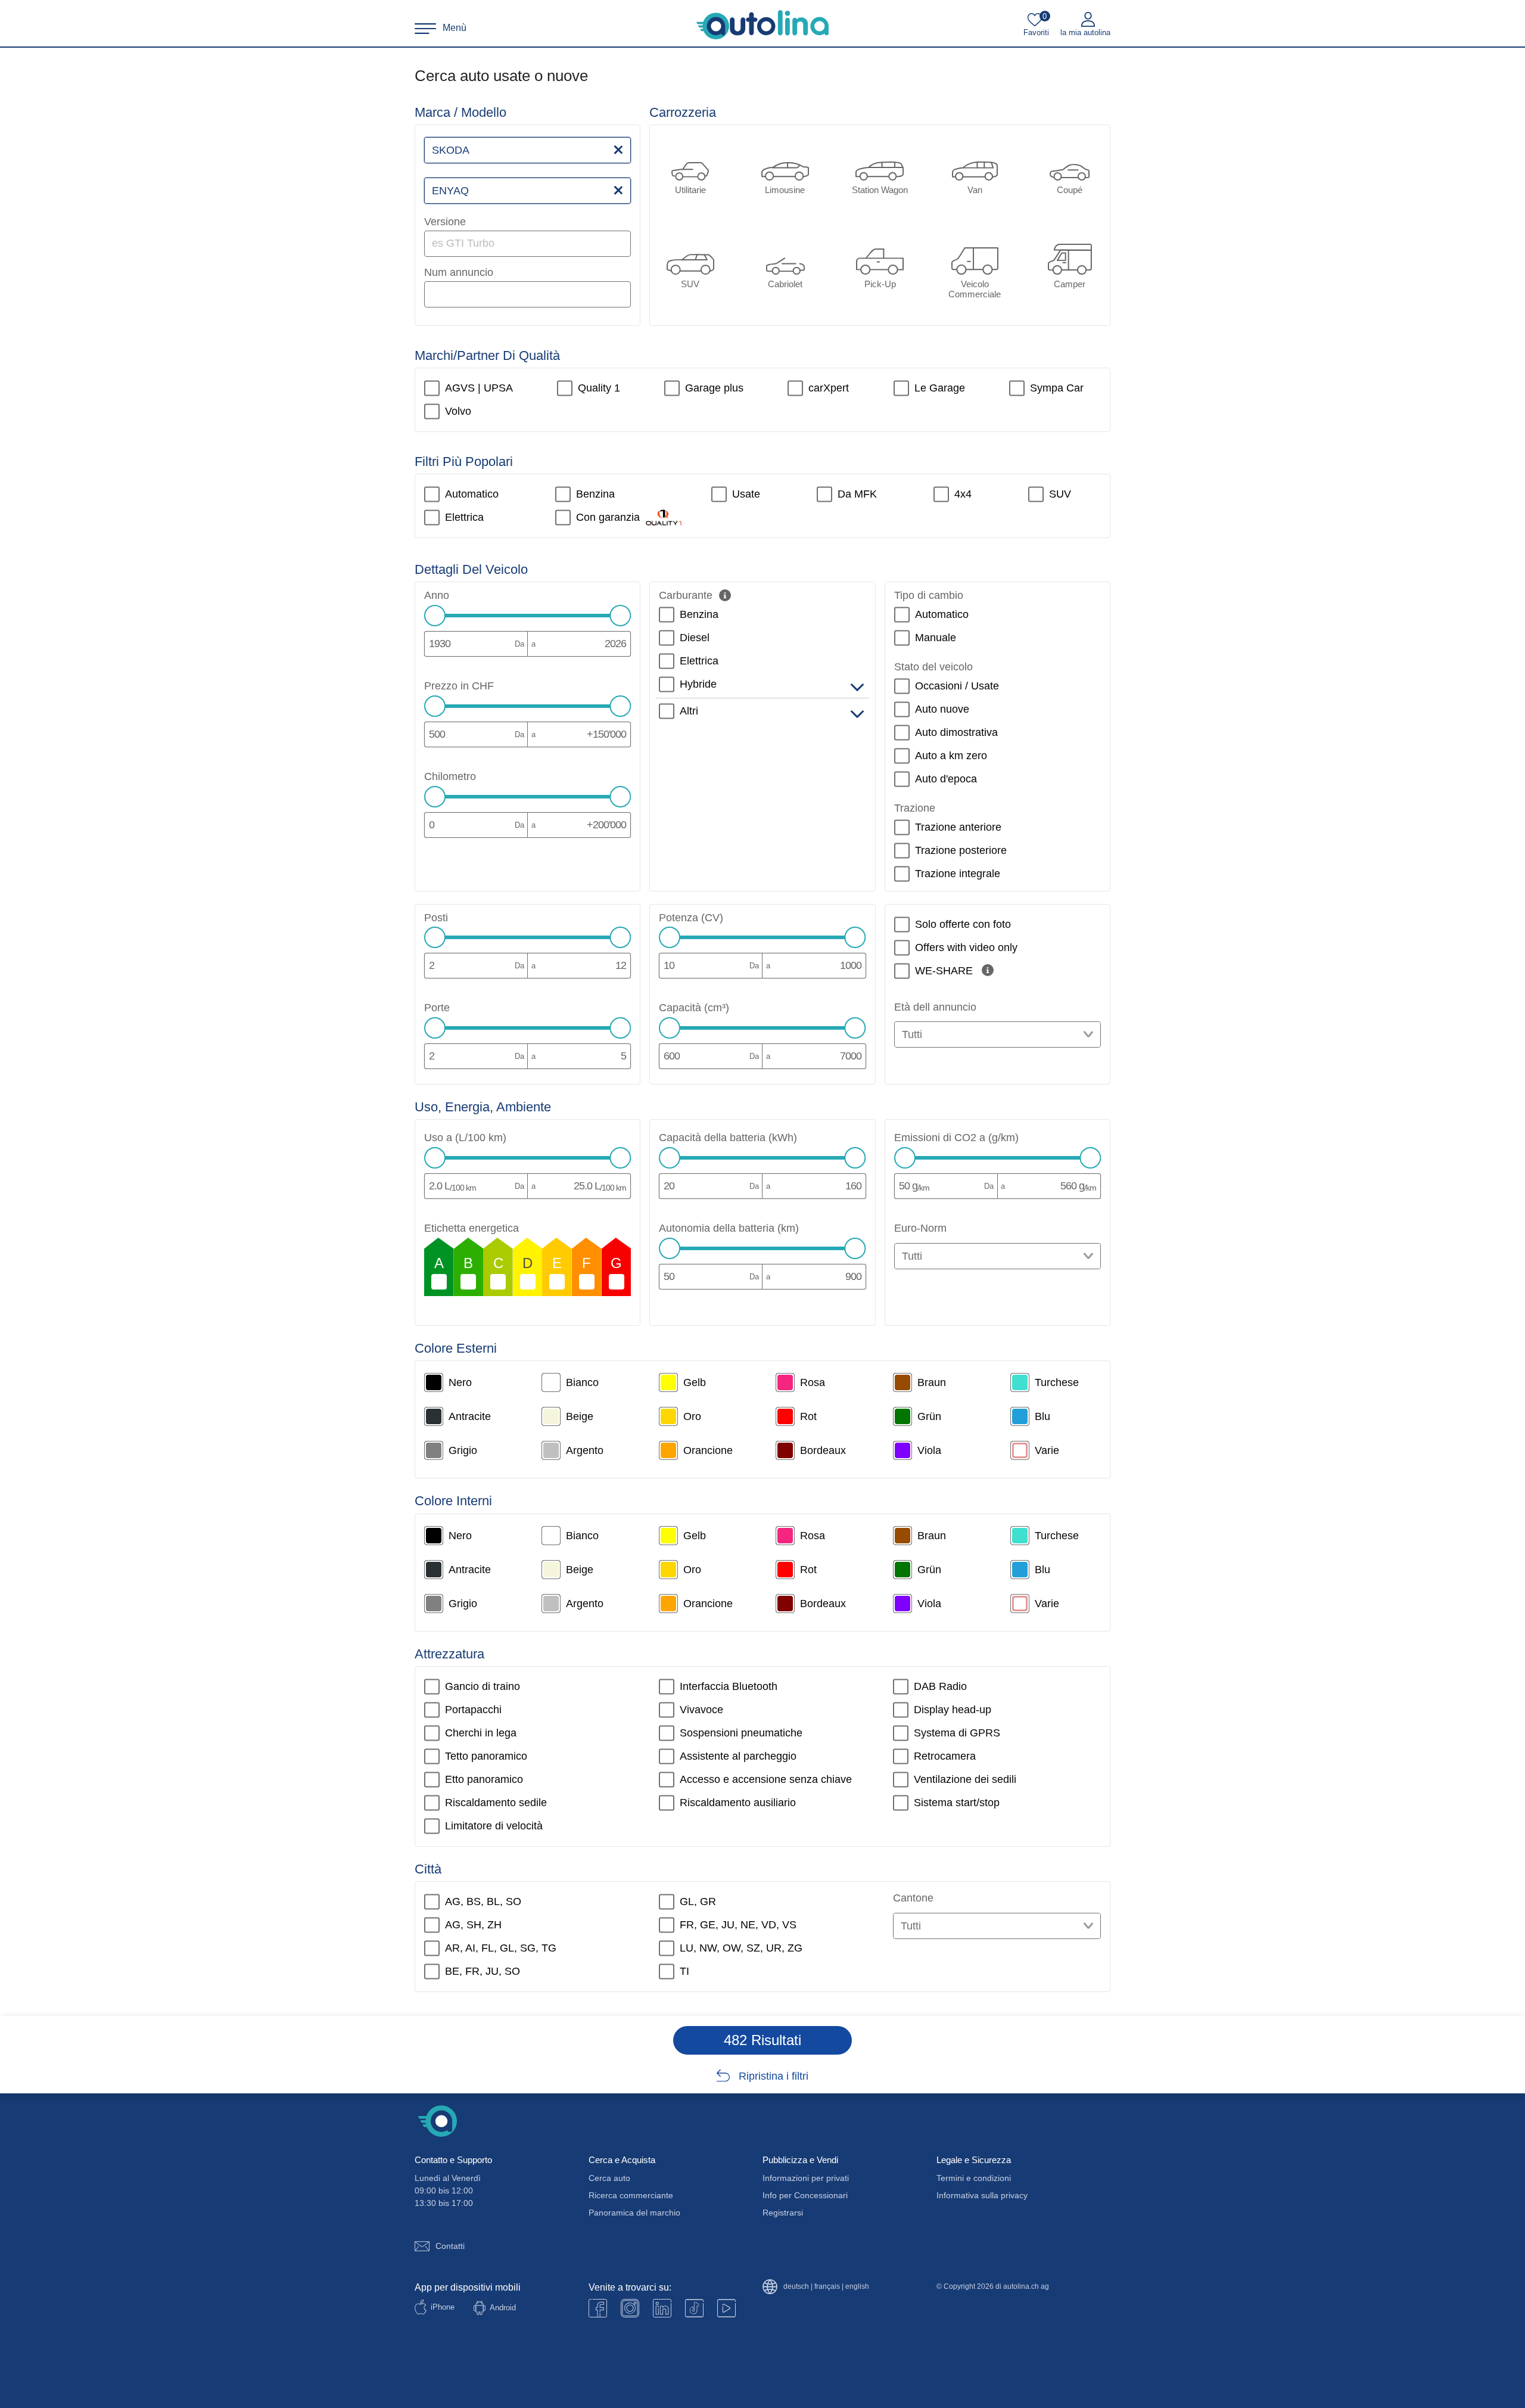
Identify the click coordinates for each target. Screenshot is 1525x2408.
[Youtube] (630, 2308)
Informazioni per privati (806, 2178)
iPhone (443, 2307)
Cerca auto (609, 2178)
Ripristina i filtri (774, 2076)
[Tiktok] (694, 2308)
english (857, 2287)
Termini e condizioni (974, 2178)
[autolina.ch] (762, 25)
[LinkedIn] (662, 2308)
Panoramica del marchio (634, 2213)
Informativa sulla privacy (982, 2195)
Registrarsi (783, 2213)
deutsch (796, 2287)
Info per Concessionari (805, 2195)
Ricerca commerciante (631, 2195)
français (827, 2287)
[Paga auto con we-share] (988, 970)
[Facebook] (598, 2308)
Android (503, 2308)
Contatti (450, 2246)
